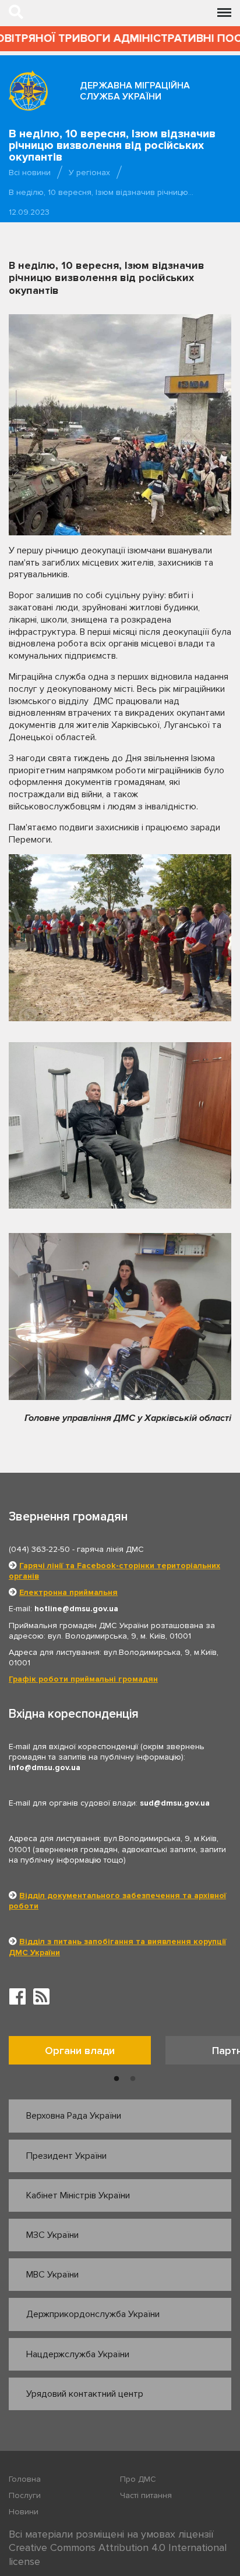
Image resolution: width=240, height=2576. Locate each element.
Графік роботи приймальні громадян (83, 1679)
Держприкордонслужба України (93, 2314)
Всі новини (30, 173)
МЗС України (52, 2235)
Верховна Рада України (74, 2116)
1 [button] (117, 2079)
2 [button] (133, 2079)
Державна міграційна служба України (135, 91)
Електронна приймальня (68, 1592)
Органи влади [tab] (80, 2051)
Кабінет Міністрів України (78, 2195)
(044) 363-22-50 (39, 1549)
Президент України (66, 2156)
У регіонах (89, 173)
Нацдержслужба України (78, 2354)
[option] (87, 2053)
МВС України (52, 2275)
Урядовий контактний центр (85, 2394)
